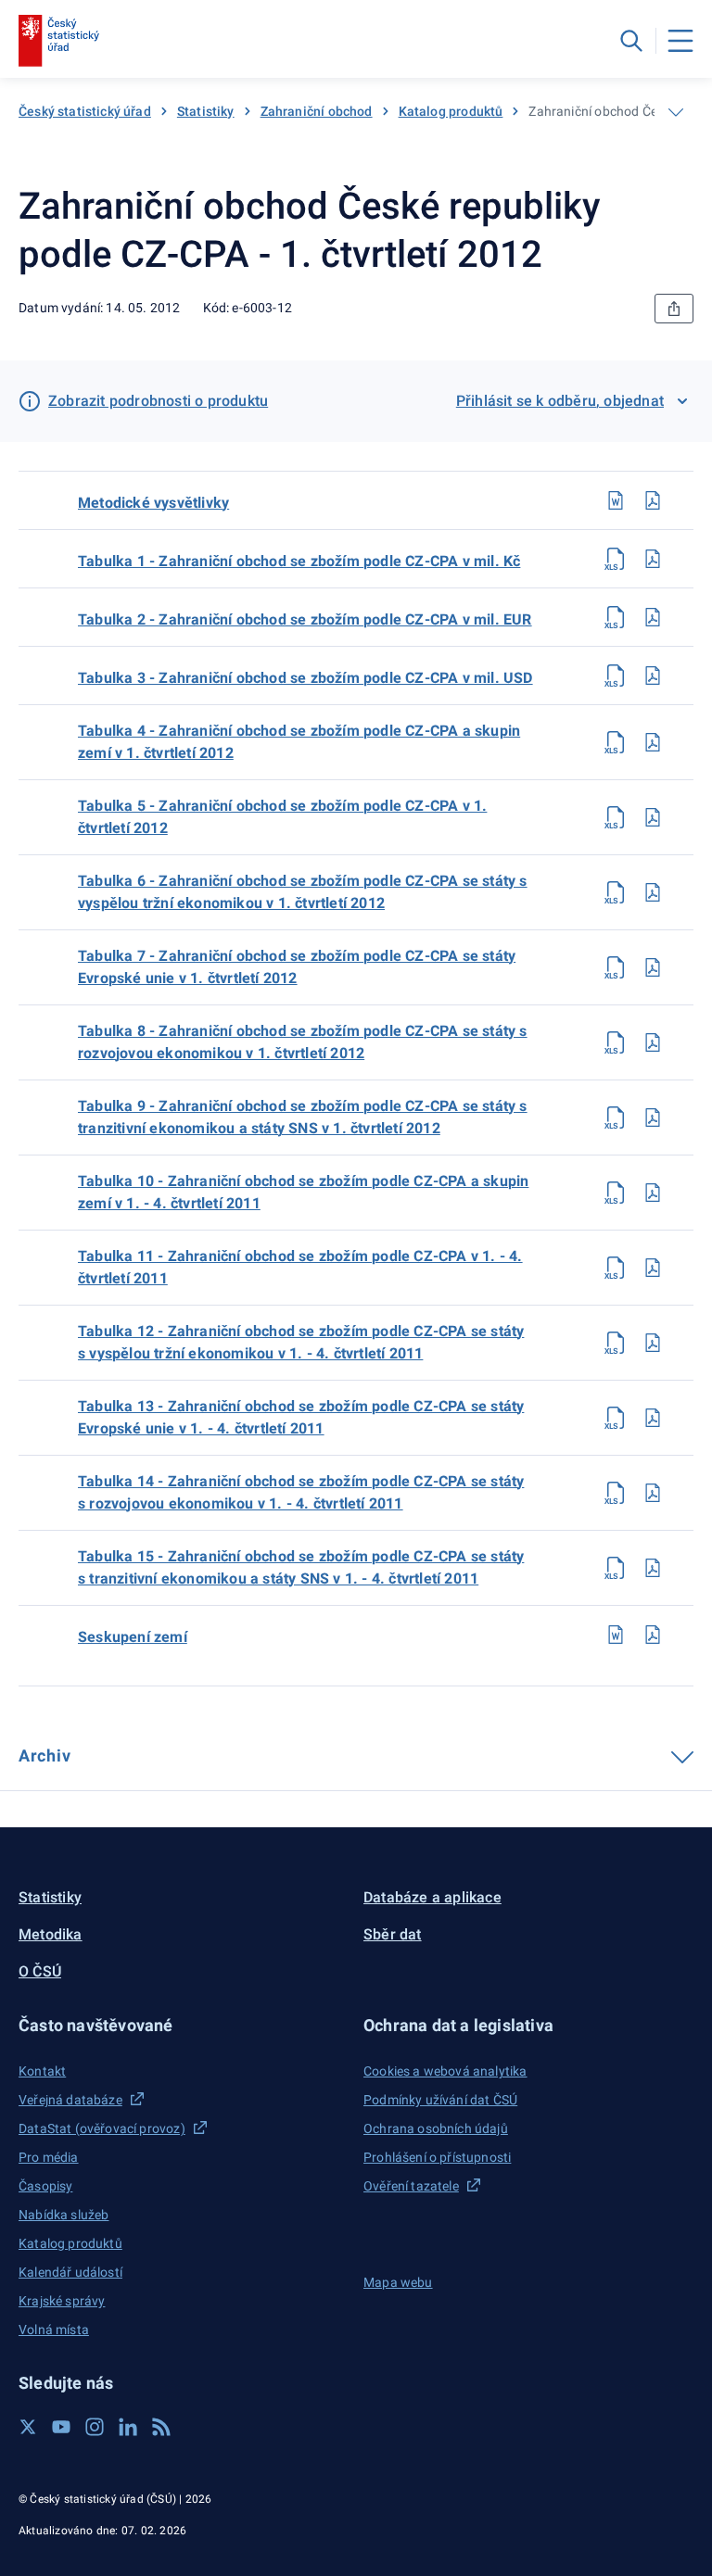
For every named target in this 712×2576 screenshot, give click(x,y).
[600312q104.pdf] (653, 742)
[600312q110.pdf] (653, 1193)
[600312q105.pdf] (653, 817)
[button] (184, 2025)
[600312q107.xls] (616, 967)
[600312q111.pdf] (653, 1268)
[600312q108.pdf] (653, 1042)
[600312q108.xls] (616, 1042)
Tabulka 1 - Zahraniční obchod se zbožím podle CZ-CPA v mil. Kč (299, 561)
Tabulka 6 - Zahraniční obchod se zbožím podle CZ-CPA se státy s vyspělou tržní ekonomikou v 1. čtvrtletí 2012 (303, 892)
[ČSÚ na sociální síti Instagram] (95, 2427)
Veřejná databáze (70, 2100)
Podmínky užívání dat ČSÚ (440, 2100)
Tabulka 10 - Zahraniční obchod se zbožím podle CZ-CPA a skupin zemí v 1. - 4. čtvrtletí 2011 (303, 1192)
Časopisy (45, 2186)
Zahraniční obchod (317, 111)
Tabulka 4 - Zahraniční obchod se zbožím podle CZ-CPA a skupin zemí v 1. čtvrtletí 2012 (299, 742)
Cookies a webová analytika (445, 2071)
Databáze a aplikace (432, 1897)
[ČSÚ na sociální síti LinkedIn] (128, 2427)
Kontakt (42, 2071)
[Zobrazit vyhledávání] (631, 41)
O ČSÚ (40, 1971)
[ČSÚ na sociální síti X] (28, 2427)
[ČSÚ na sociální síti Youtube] (61, 2427)
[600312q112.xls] (616, 1343)
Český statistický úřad (85, 111)
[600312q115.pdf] (653, 1568)
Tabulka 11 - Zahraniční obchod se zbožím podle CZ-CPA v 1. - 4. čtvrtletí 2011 (300, 1267)
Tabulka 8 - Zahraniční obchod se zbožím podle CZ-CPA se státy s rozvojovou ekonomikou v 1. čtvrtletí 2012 (303, 1042)
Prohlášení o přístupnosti (437, 2157)
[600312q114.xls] (616, 1493)
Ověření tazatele (411, 2186)
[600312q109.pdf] (653, 1118)
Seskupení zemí (133, 1637)
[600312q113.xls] (616, 1418)
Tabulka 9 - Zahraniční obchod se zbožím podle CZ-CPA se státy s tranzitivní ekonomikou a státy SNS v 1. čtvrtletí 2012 (303, 1117)
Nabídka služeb (64, 2215)
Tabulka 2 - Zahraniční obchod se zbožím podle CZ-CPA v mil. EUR (305, 619)
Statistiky (206, 111)
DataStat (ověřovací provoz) (102, 2128)
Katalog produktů (451, 111)
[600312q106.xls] (616, 892)
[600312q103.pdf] (653, 676)
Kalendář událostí (70, 2272)
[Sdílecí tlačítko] (674, 309)
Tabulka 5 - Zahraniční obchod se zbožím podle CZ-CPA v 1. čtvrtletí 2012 (282, 817)
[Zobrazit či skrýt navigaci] (676, 112)
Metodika (51, 1934)
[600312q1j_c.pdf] (653, 1635)
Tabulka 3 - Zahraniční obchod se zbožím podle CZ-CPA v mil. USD (305, 678)
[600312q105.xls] (616, 817)
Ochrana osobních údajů (436, 2128)
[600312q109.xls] (616, 1118)
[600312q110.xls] (616, 1193)
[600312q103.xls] (616, 676)
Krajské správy (62, 2301)
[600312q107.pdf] (653, 967)
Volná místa (54, 2330)
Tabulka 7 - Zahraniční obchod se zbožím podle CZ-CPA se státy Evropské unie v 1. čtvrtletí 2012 (297, 967)
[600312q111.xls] (616, 1268)
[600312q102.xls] (616, 617)
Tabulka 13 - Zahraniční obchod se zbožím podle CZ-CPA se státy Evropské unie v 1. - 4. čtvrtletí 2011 (301, 1417)
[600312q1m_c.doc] (616, 500)
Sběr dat (393, 1934)
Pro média (49, 2157)
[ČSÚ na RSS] (161, 2427)
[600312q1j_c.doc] (616, 1635)
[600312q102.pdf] (653, 617)
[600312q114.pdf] (653, 1493)
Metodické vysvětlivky (153, 503)
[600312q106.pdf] (653, 892)
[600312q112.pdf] (653, 1343)
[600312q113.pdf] (653, 1418)
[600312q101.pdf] (653, 559)
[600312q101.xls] (616, 559)
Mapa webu (398, 2282)
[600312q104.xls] (616, 742)
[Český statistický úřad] (59, 41)
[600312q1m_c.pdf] (653, 500)
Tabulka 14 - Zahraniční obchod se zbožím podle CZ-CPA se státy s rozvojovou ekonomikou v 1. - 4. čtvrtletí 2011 (301, 1492)
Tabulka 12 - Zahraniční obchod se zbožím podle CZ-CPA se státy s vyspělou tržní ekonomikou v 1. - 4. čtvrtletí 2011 (301, 1342)
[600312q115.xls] (616, 1568)
